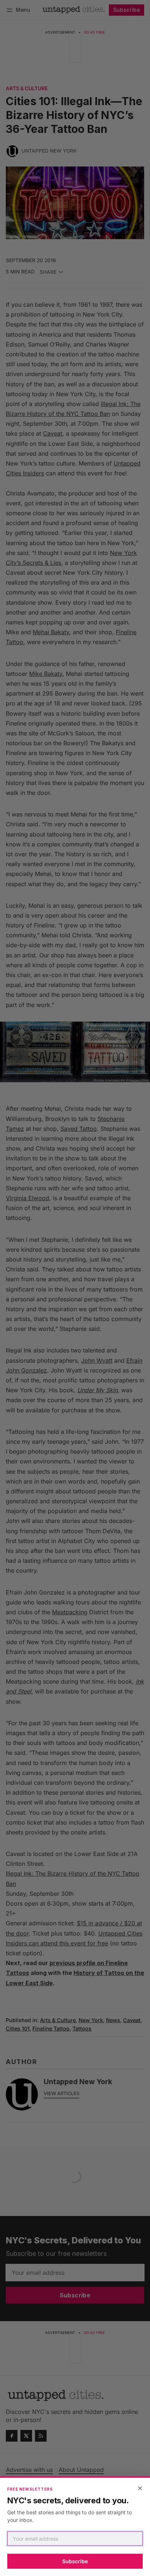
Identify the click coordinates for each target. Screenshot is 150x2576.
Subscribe (75, 2561)
